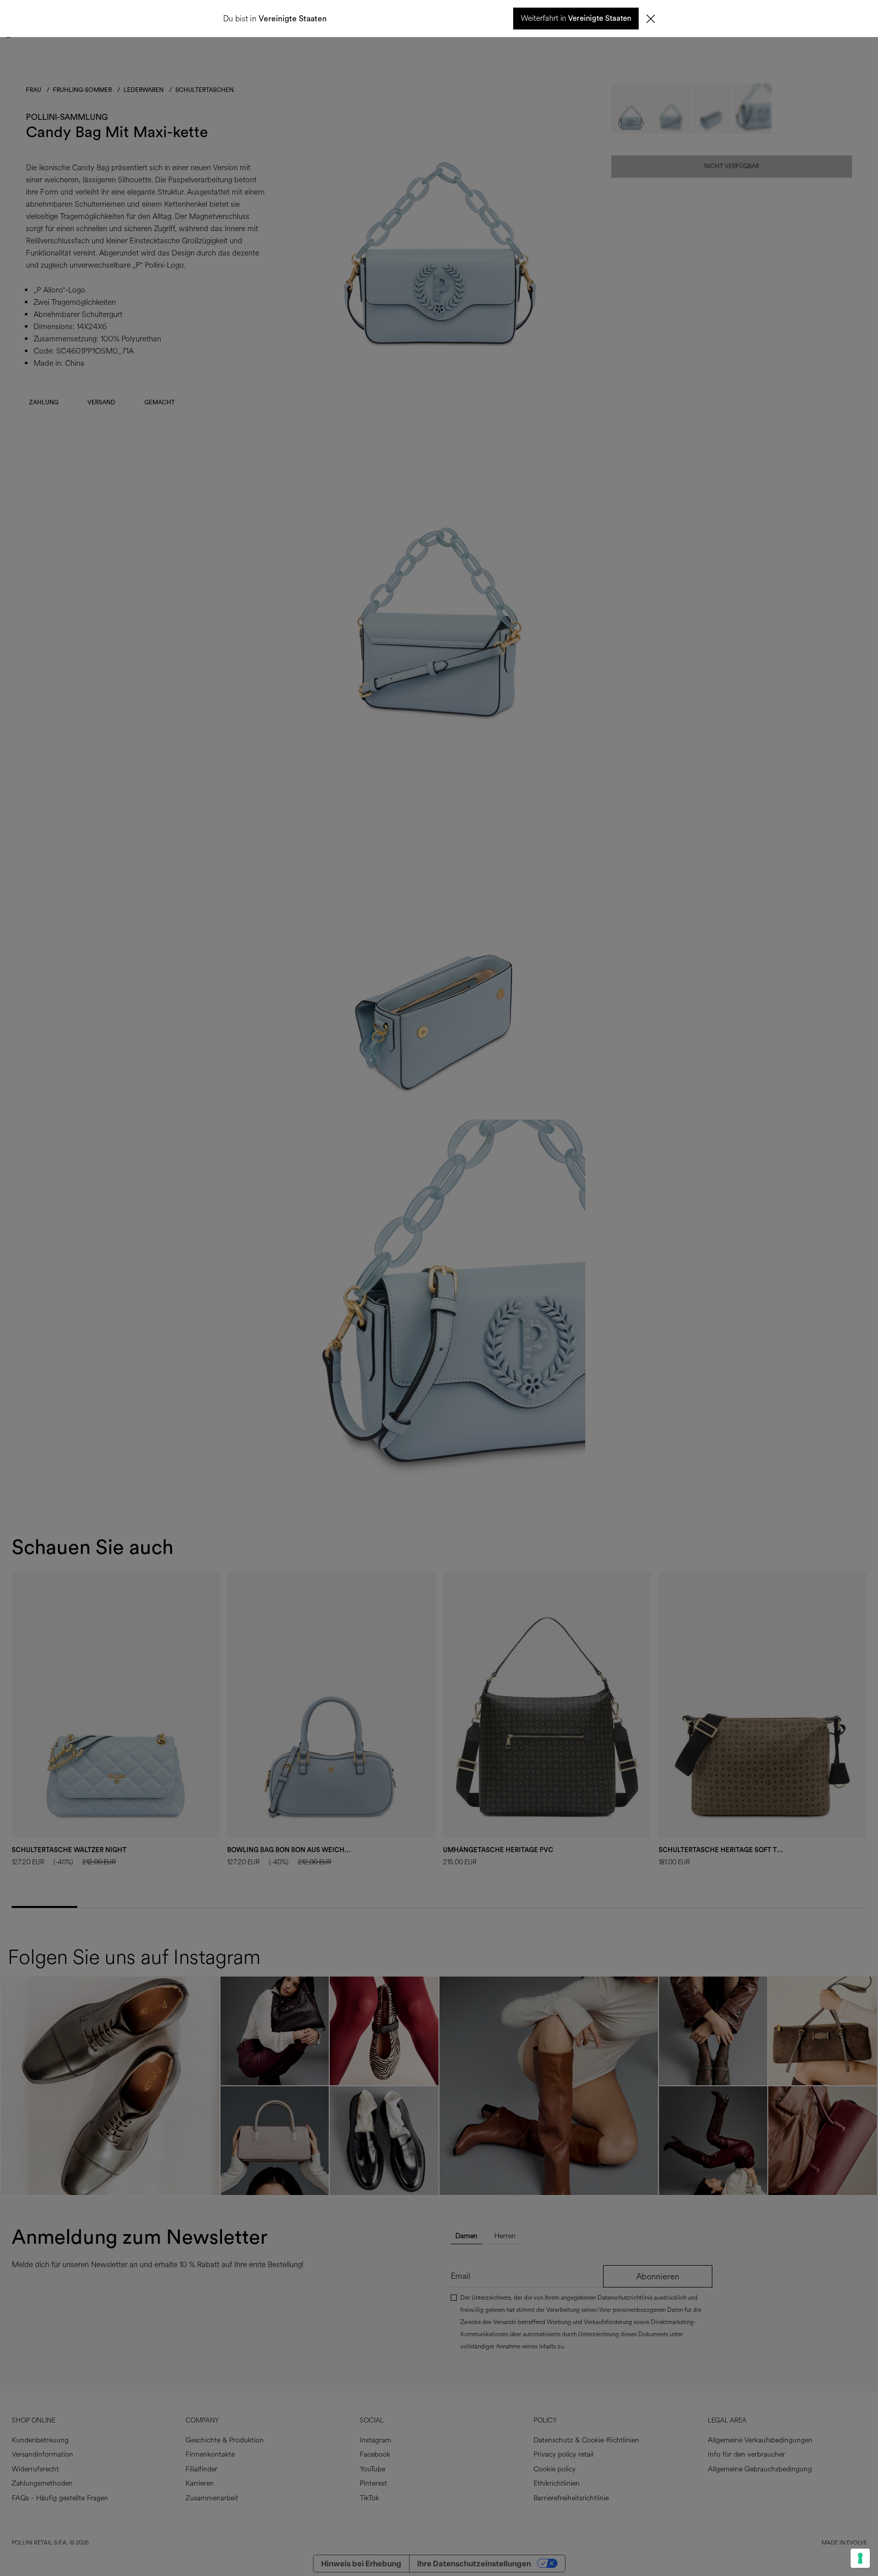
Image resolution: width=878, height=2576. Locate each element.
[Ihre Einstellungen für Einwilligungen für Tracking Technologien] (860, 2558)
